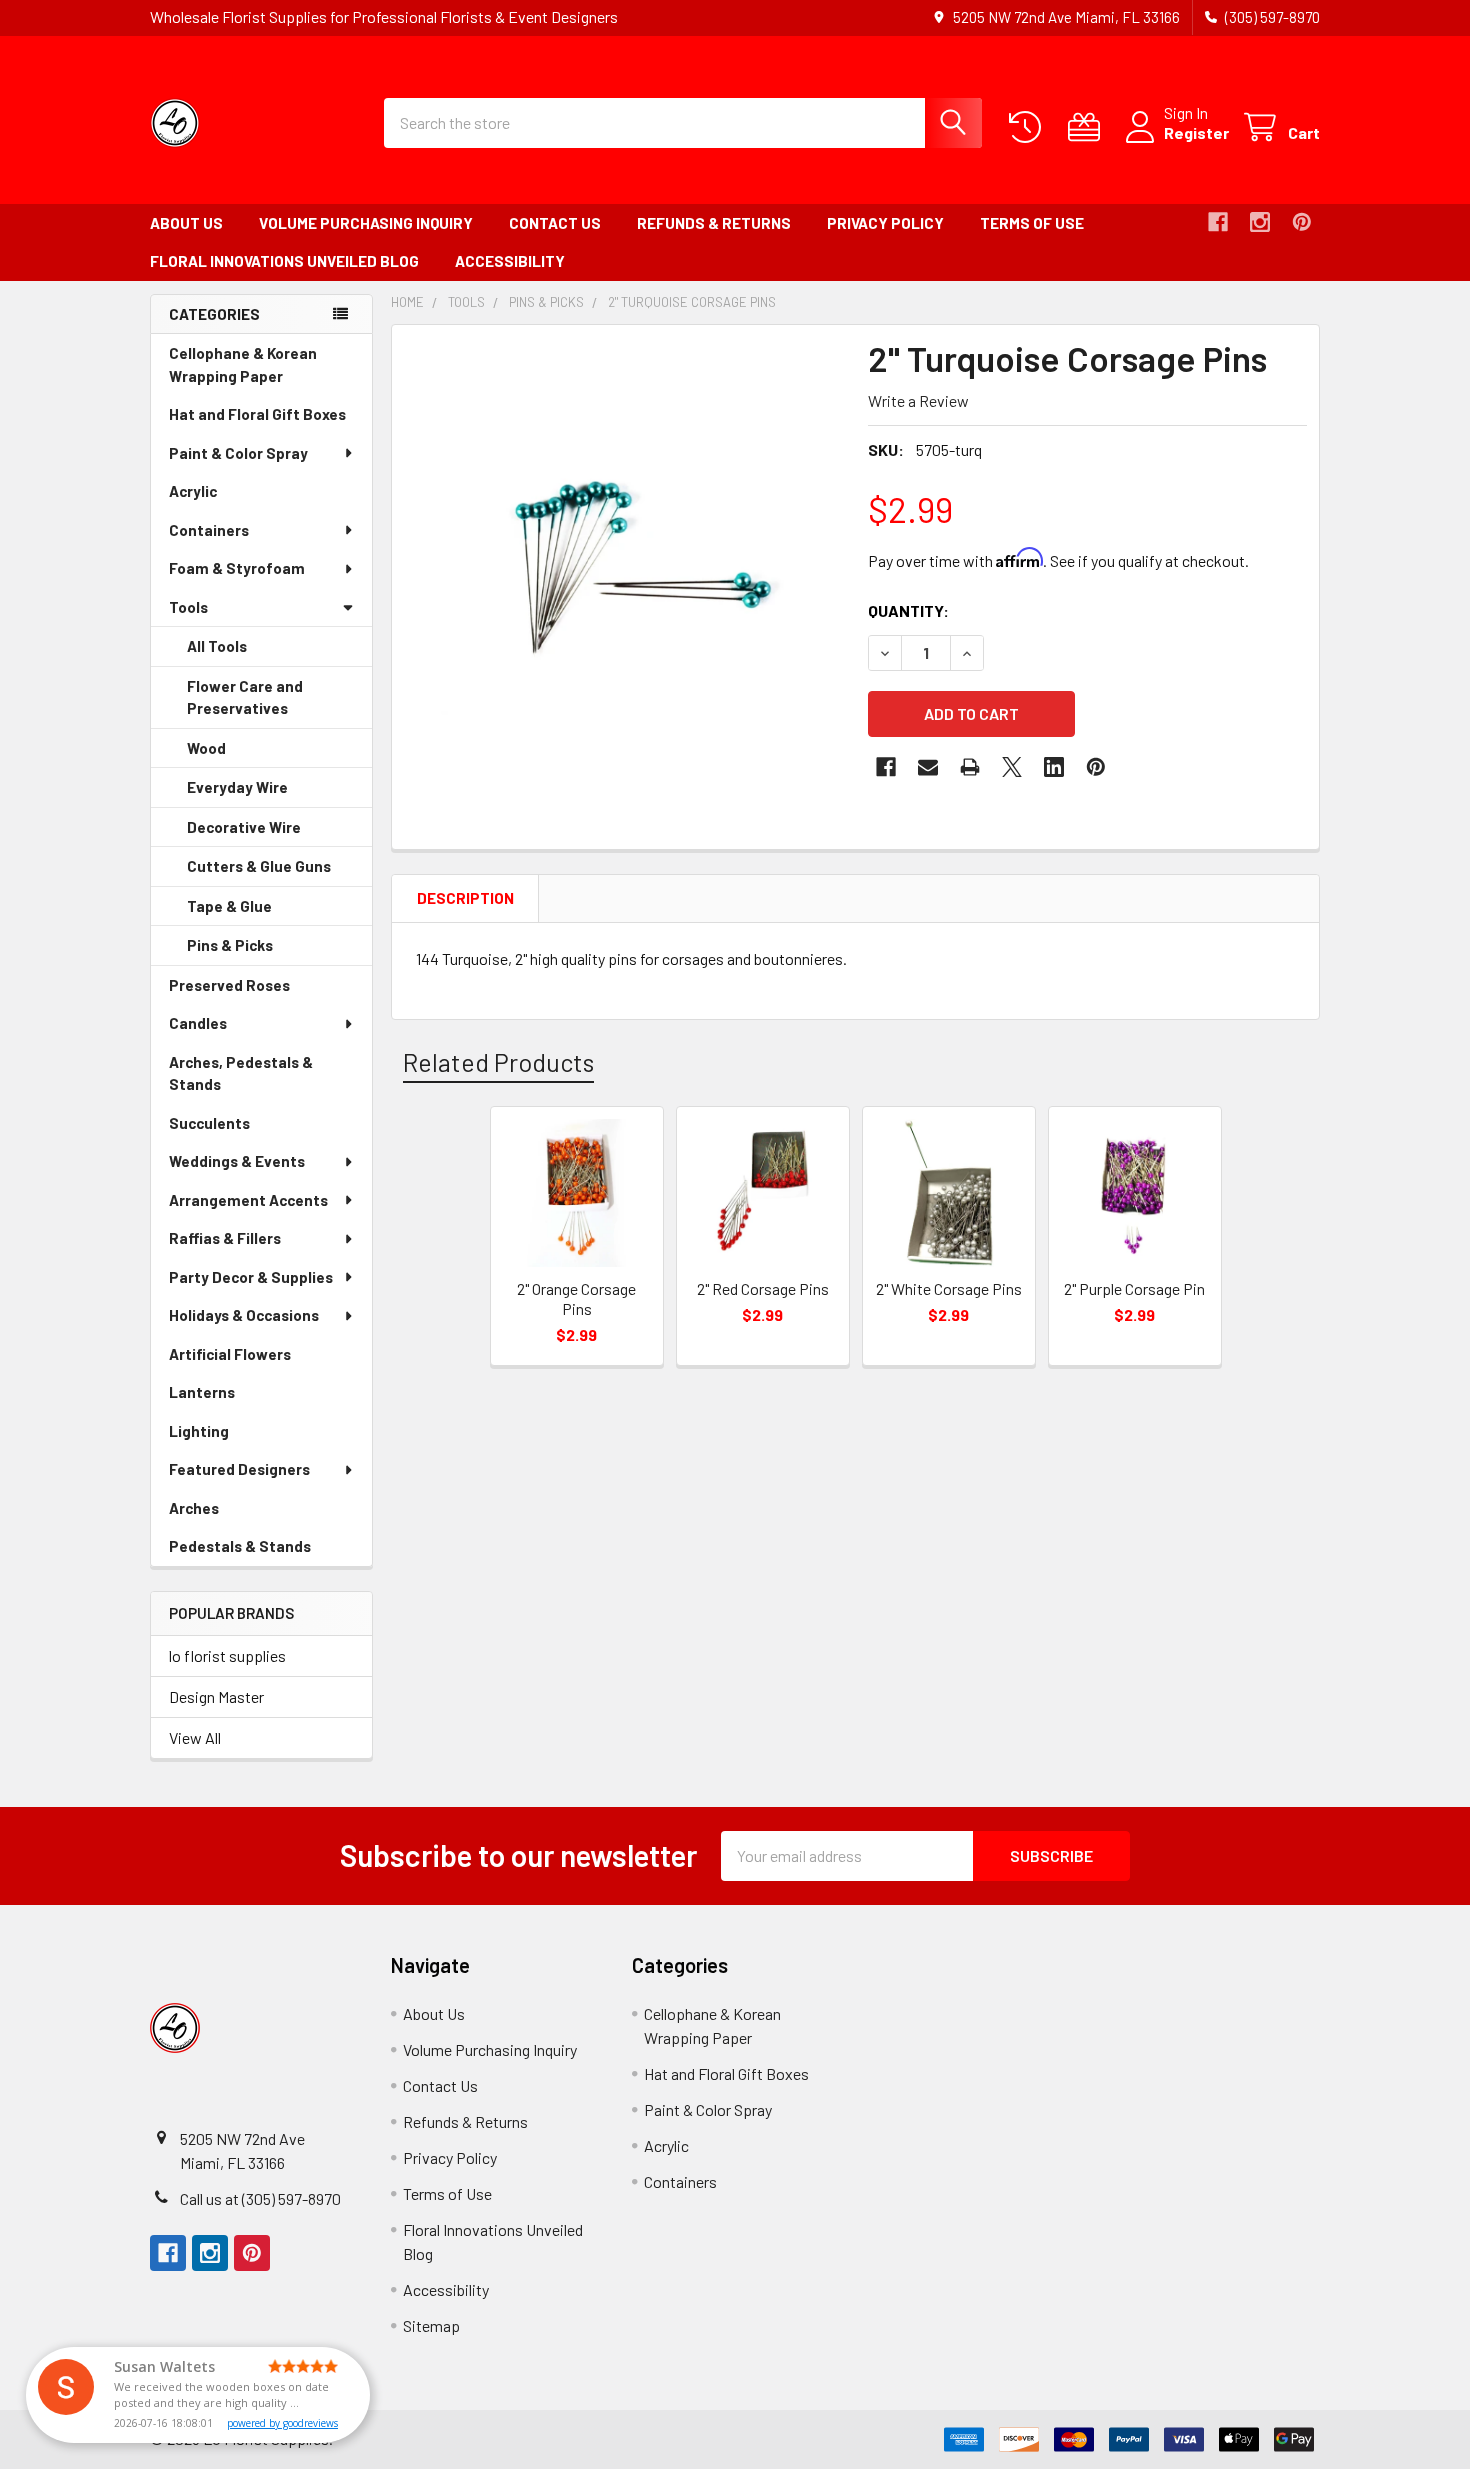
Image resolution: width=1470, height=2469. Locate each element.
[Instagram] (1260, 222)
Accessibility (510, 261)
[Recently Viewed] (1029, 127)
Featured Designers (239, 1469)
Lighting (227, 1436)
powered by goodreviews (282, 2423)
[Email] (928, 767)
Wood (234, 754)
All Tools (217, 646)
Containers (209, 530)
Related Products (498, 1062)
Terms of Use (1032, 223)
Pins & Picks (258, 951)
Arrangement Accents (248, 1200)
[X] (1012, 767)
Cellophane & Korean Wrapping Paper (254, 369)
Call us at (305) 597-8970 (260, 2198)
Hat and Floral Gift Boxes (270, 419)
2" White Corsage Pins (949, 1288)
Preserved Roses (257, 990)
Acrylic (221, 496)
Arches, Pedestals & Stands (241, 1078)
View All (195, 1737)
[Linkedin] (1054, 767)
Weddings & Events (237, 1161)
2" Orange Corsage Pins (576, 1298)
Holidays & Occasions (244, 1315)
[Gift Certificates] (1088, 127)
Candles (198, 1023)
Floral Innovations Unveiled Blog (284, 261)
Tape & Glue (257, 912)
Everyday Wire (265, 793)
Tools (188, 607)
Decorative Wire (272, 833)
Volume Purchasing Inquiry (366, 223)
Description (465, 898)
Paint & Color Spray (238, 453)
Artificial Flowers (258, 1359)
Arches (222, 1513)
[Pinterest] (1302, 222)
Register (1196, 132)
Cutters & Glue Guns (279, 872)
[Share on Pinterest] (1096, 767)
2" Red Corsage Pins (763, 1288)
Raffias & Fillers (225, 1238)
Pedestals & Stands (268, 1551)
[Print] (970, 767)
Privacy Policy (885, 223)
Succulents (237, 1128)
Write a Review (918, 400)
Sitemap (431, 2325)
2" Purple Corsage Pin (1134, 1288)
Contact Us (555, 223)
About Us (186, 223)
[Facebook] (1218, 222)
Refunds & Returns (714, 223)
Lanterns (230, 1397)
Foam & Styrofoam (237, 568)
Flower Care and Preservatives (265, 703)
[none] (624, 557)
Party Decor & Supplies (251, 1277)
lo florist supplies (227, 1655)
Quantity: (908, 610)
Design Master (216, 1696)
